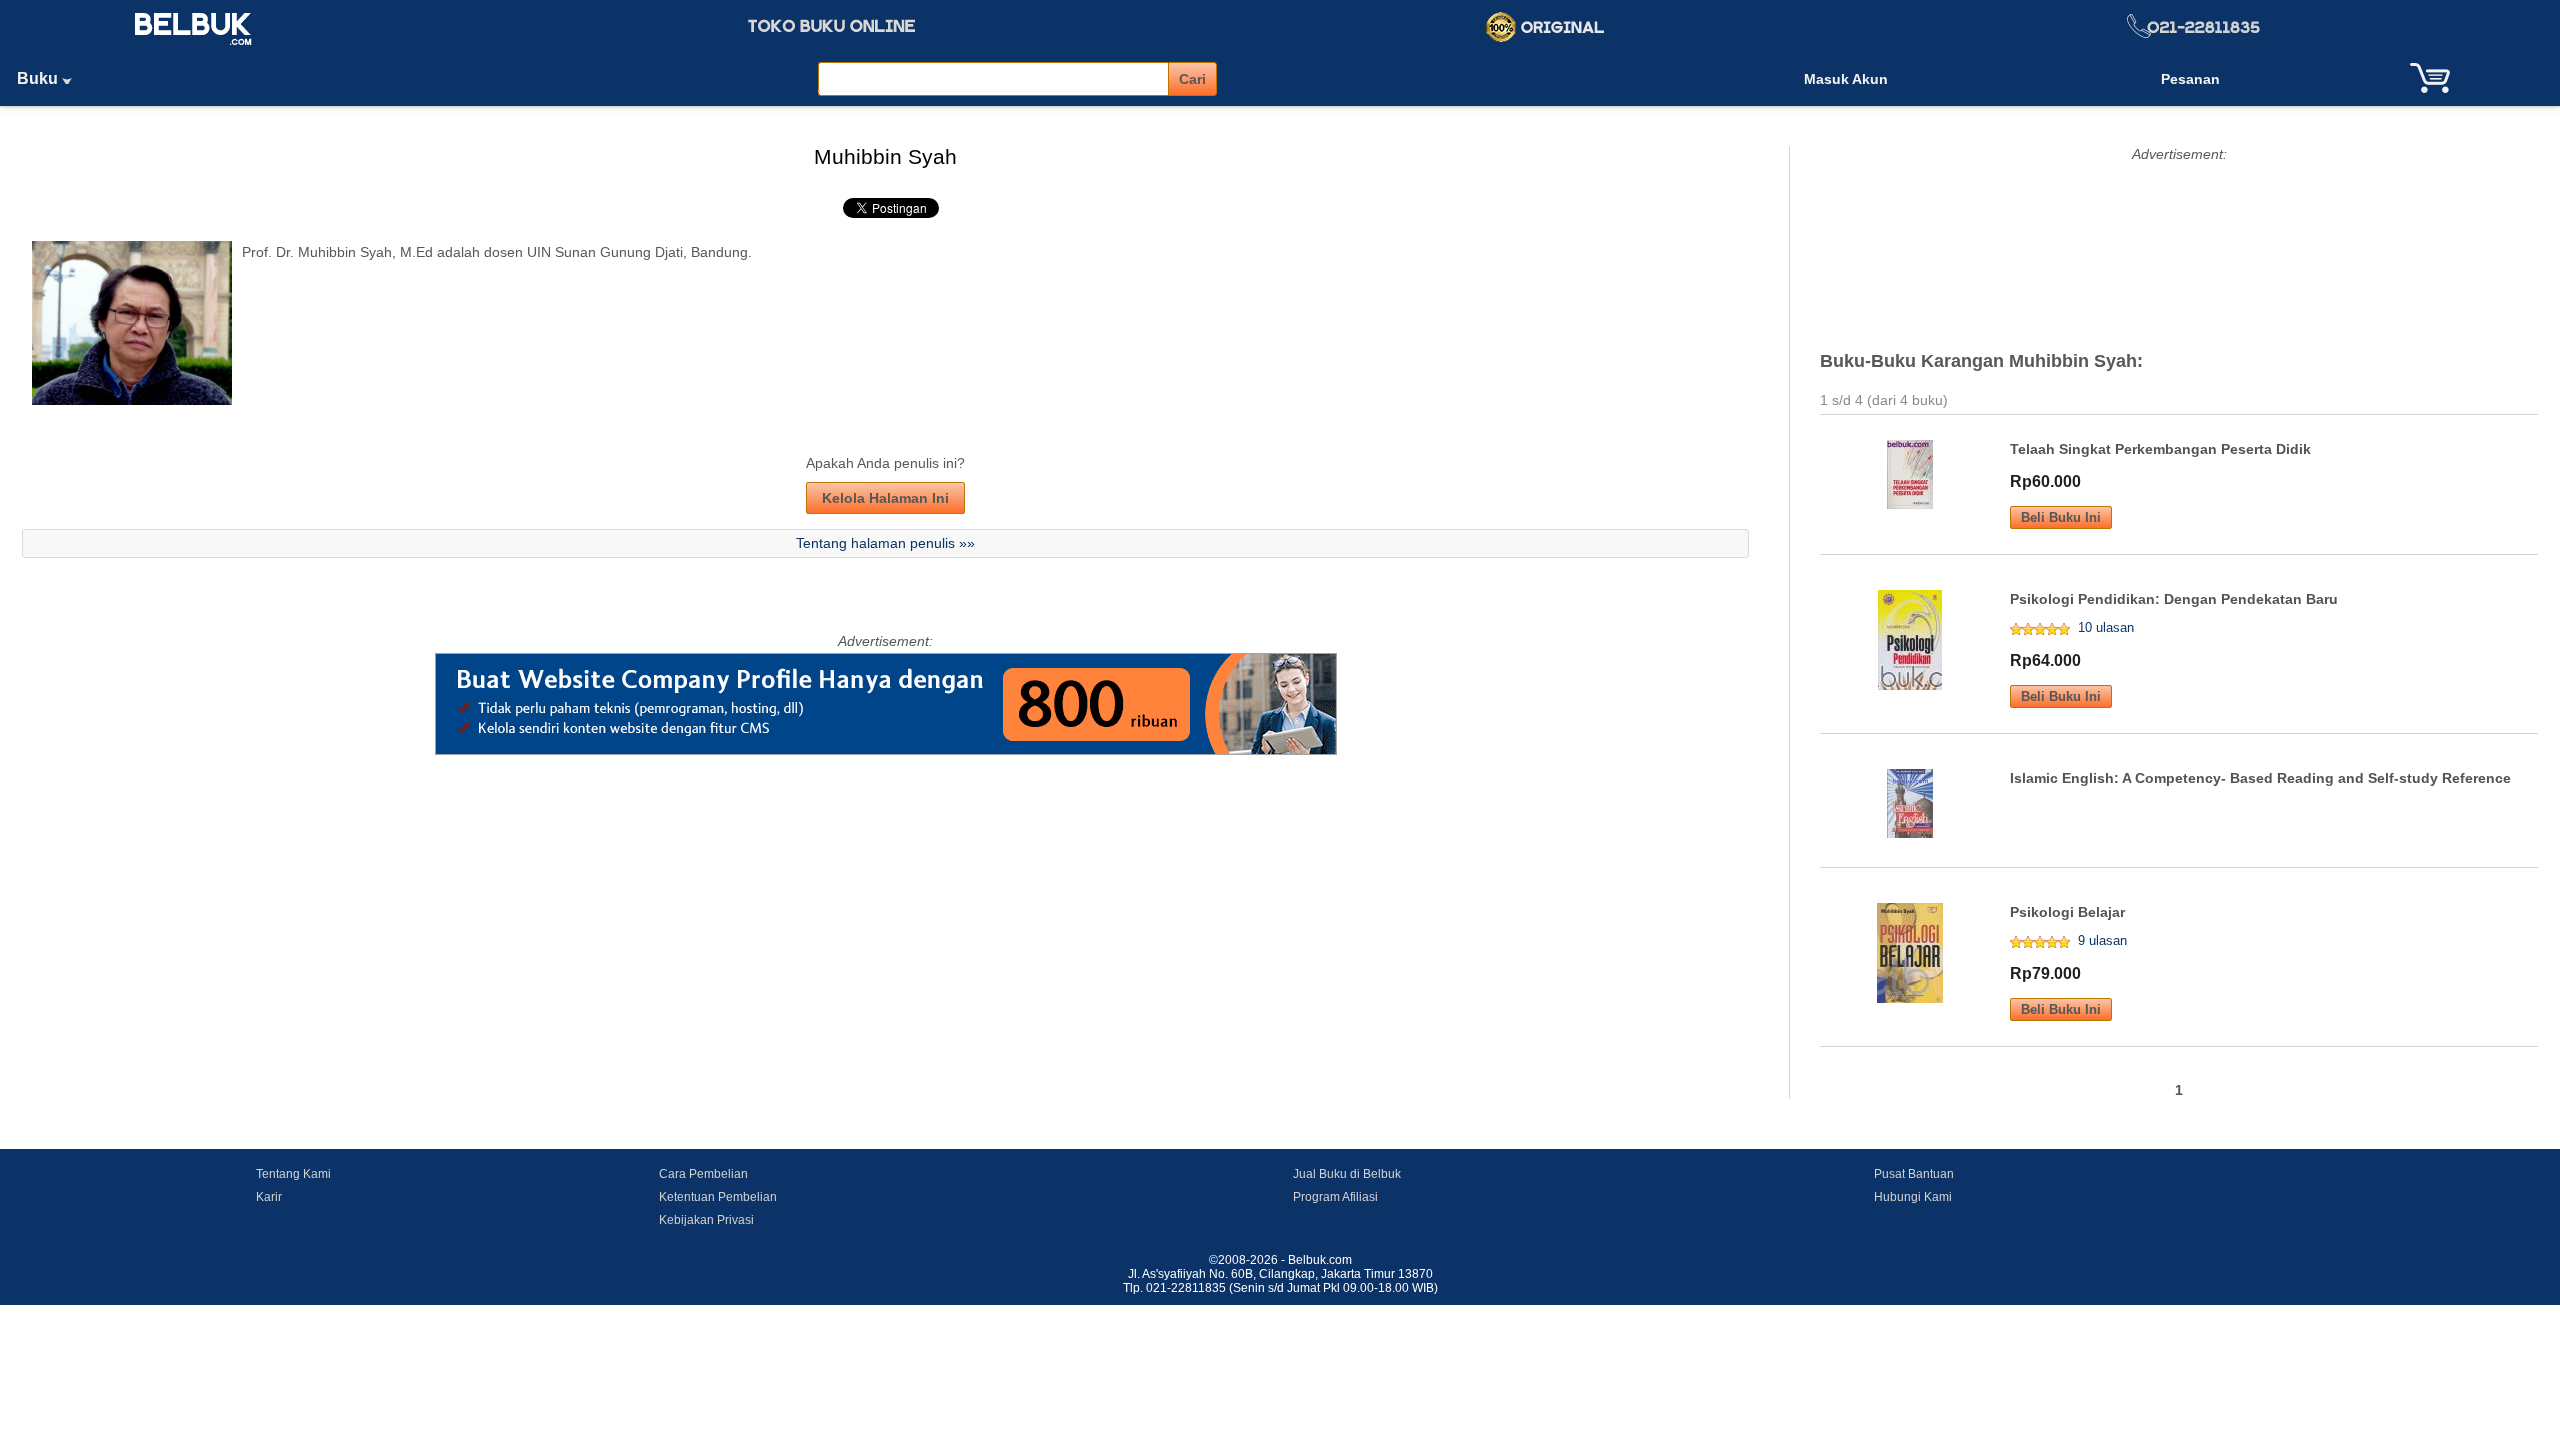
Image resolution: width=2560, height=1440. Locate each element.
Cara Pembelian (703, 1174)
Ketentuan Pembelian (718, 1197)
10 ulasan (2106, 627)
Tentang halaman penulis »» (885, 543)
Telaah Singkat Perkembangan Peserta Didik (2160, 449)
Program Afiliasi (1335, 1197)
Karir (269, 1197)
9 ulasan (2102, 940)
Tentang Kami (293, 1174)
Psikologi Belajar (2067, 912)
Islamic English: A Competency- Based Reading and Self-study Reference (2260, 778)
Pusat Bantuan (1914, 1174)
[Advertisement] (2179, 237)
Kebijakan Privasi (706, 1220)
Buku (39, 78)
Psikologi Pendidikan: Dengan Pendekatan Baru (2174, 599)
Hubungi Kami (1913, 1197)
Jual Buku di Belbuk (1347, 1174)
